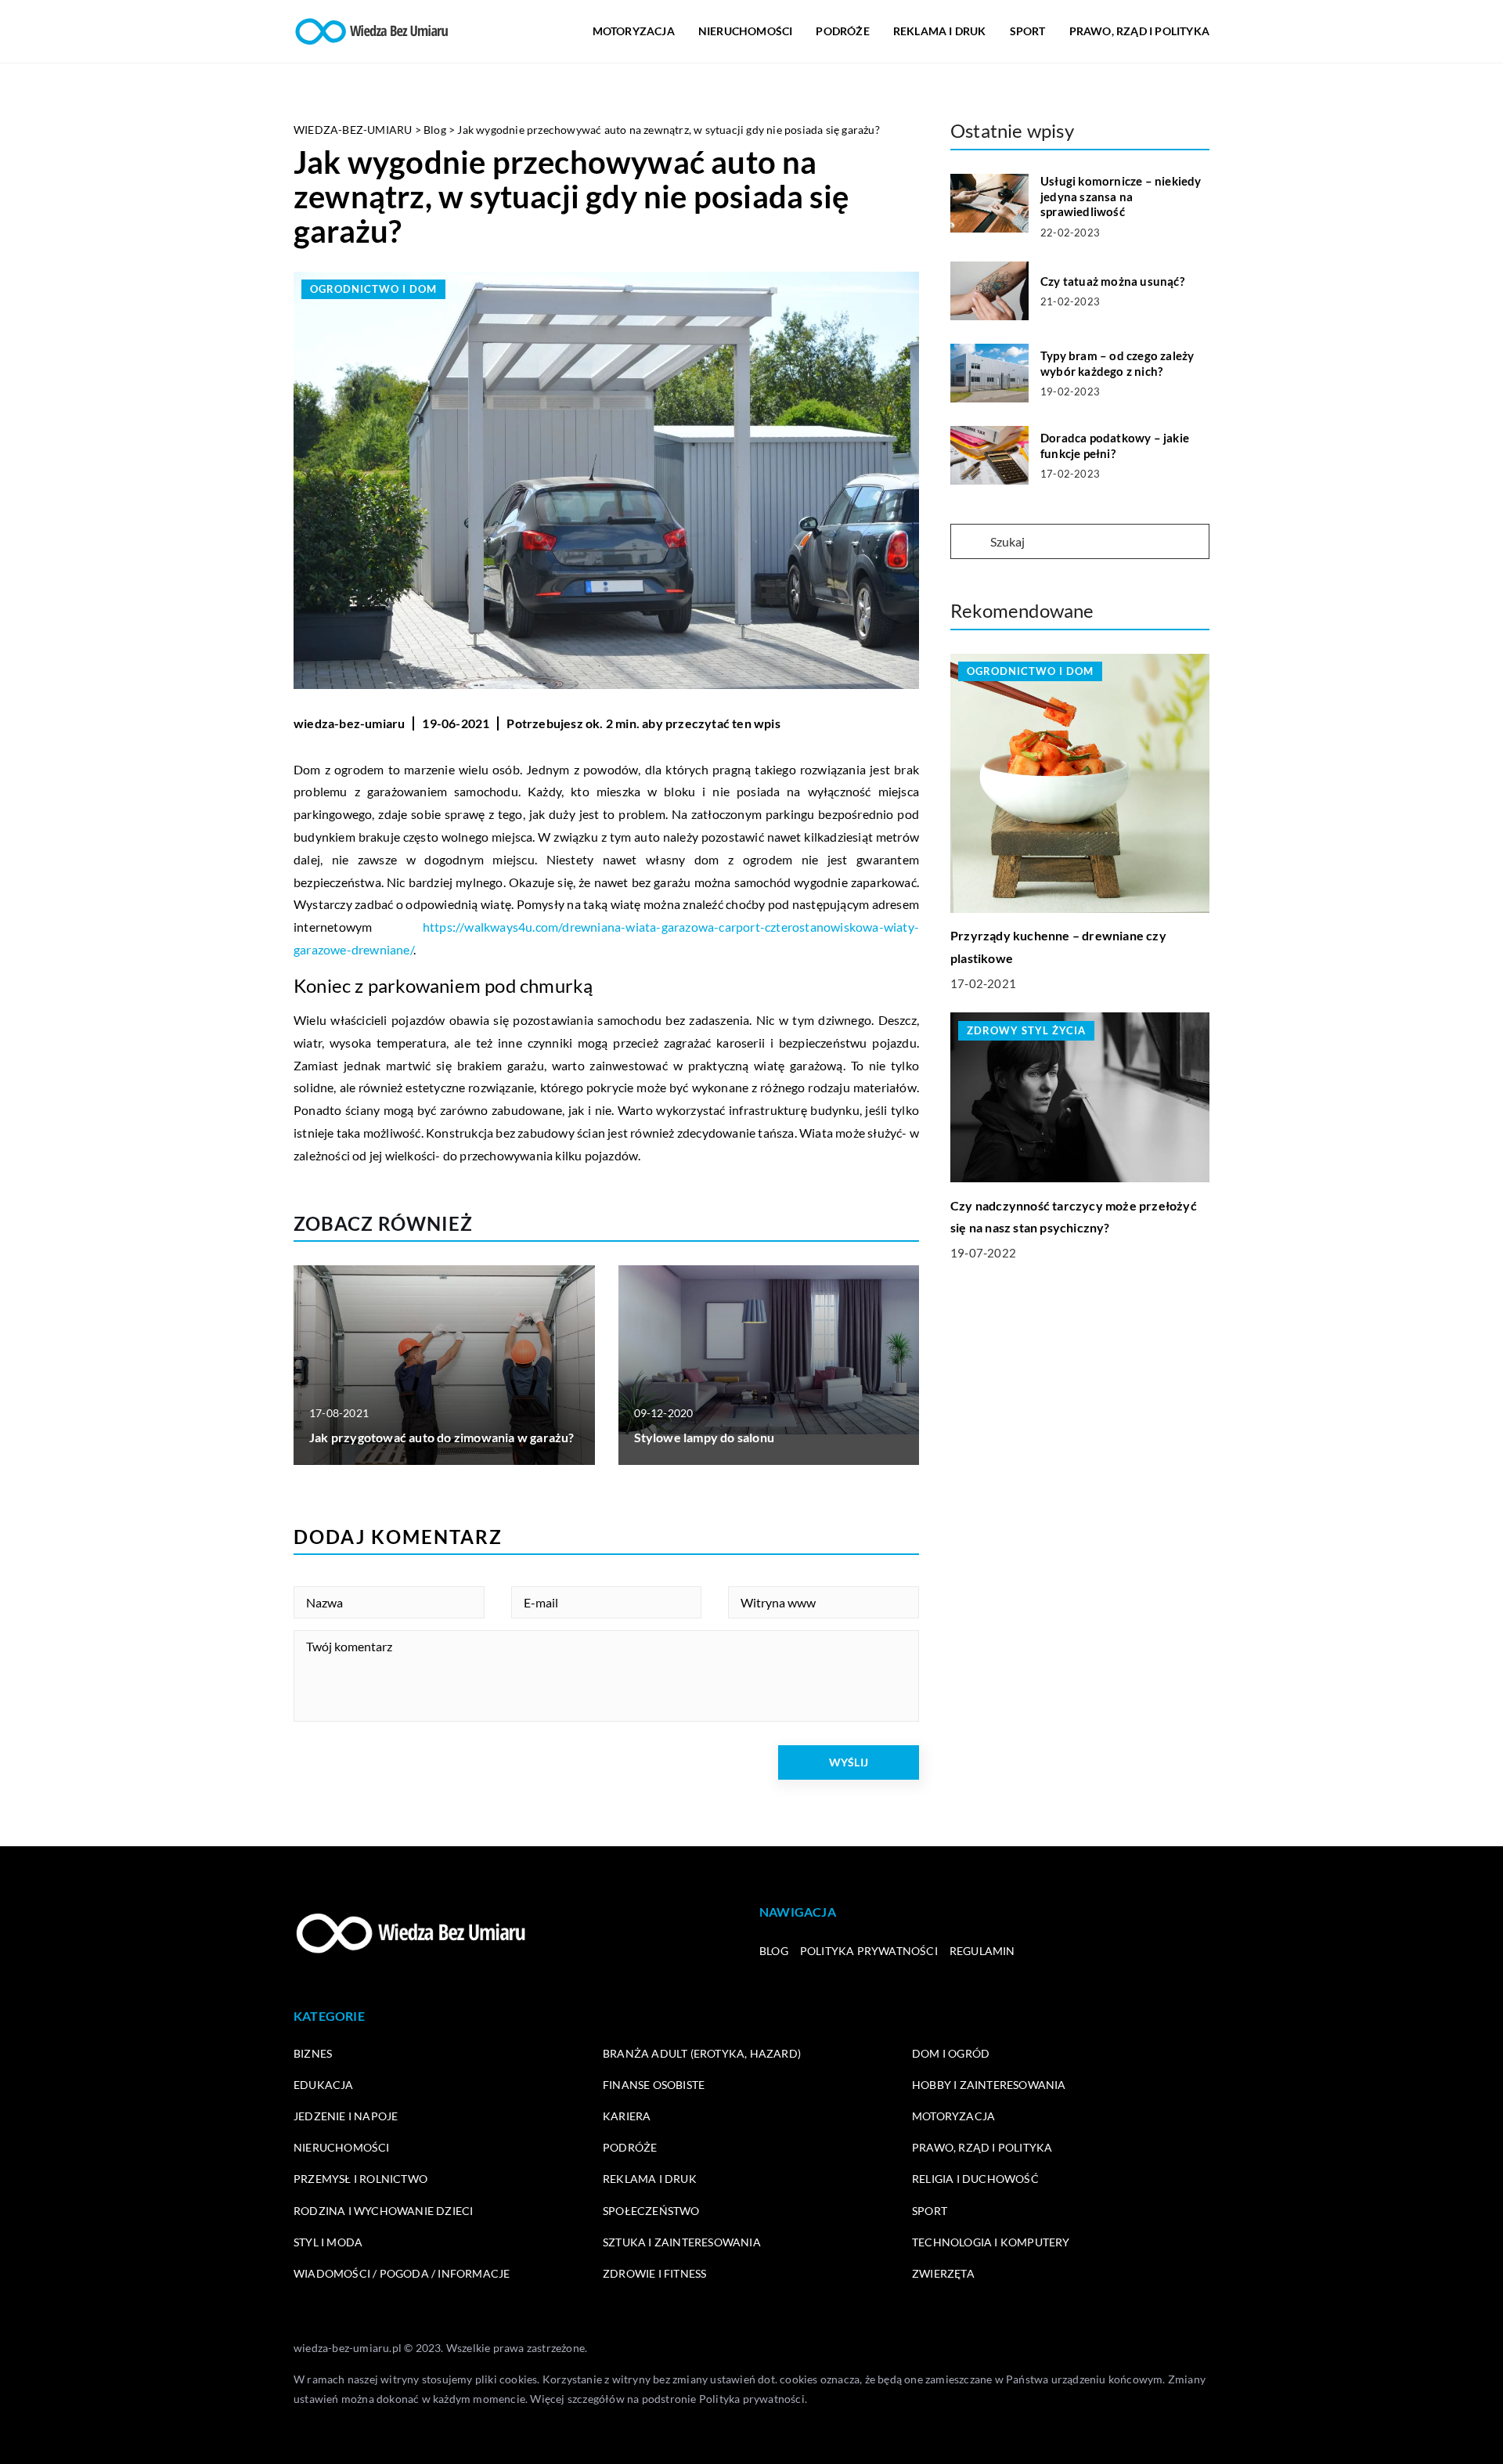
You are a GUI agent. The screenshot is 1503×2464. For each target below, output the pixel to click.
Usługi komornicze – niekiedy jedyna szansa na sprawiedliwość (1121, 196)
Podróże (842, 31)
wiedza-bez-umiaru (349, 723)
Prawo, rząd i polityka (1139, 31)
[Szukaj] (969, 543)
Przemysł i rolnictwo (360, 2179)
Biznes (313, 2053)
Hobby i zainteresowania (989, 2085)
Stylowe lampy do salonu (705, 1437)
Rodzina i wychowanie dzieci (383, 2211)
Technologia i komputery (991, 2242)
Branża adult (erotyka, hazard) (702, 2053)
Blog (774, 1951)
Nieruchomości (746, 31)
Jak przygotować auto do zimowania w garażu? (442, 1437)
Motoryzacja (634, 31)
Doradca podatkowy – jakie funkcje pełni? (1115, 446)
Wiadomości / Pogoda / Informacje (402, 2273)
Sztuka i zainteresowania (682, 2242)
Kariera (627, 2116)
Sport (1028, 31)
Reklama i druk (940, 31)
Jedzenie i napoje (346, 2116)
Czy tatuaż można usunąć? (1112, 281)
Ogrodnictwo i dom (373, 289)
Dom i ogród (951, 2053)
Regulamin (982, 1951)
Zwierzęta (943, 2273)
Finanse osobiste (654, 2085)
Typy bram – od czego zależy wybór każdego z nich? (1117, 363)
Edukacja (324, 2085)
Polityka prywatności (869, 1951)
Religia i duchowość (975, 2179)
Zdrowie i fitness (654, 2273)
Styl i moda (328, 2242)
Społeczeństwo (651, 2211)
